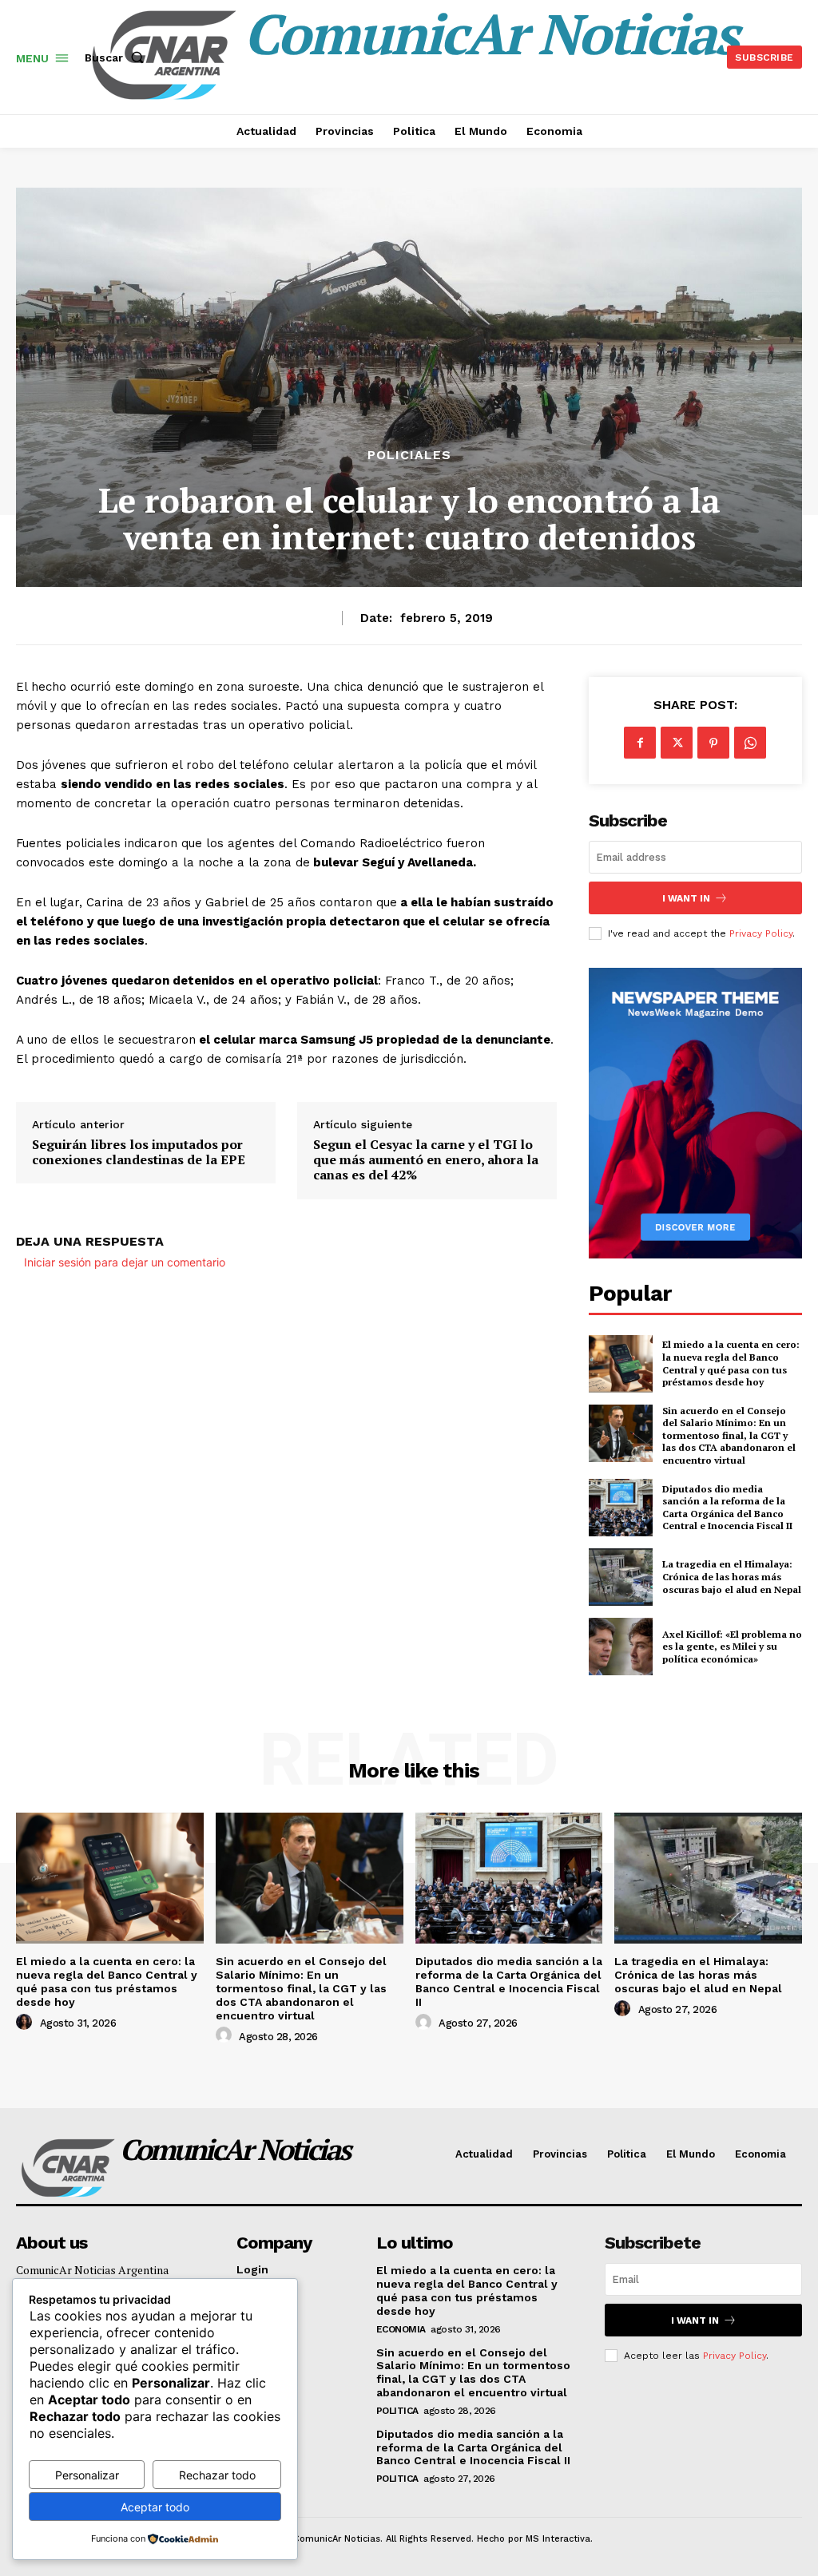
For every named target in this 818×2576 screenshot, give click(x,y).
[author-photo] (26, 2023)
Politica (397, 2411)
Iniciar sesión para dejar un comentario (125, 1262)
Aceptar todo (155, 2507)
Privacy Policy (761, 933)
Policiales (409, 455)
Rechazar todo (217, 2475)
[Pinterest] (713, 743)
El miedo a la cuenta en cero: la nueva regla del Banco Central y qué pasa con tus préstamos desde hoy (731, 1363)
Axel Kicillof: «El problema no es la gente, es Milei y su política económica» (732, 1647)
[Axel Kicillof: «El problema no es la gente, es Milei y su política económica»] (621, 1647)
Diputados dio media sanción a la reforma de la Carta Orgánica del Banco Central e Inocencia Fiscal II (727, 1508)
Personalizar (87, 2475)
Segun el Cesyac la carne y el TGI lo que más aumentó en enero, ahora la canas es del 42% (426, 1160)
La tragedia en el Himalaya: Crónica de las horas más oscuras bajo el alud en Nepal (732, 1576)
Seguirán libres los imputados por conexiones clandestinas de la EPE (139, 1152)
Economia (401, 2329)
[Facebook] (640, 743)
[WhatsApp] (750, 743)
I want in (686, 898)
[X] (677, 743)
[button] (117, 57)
